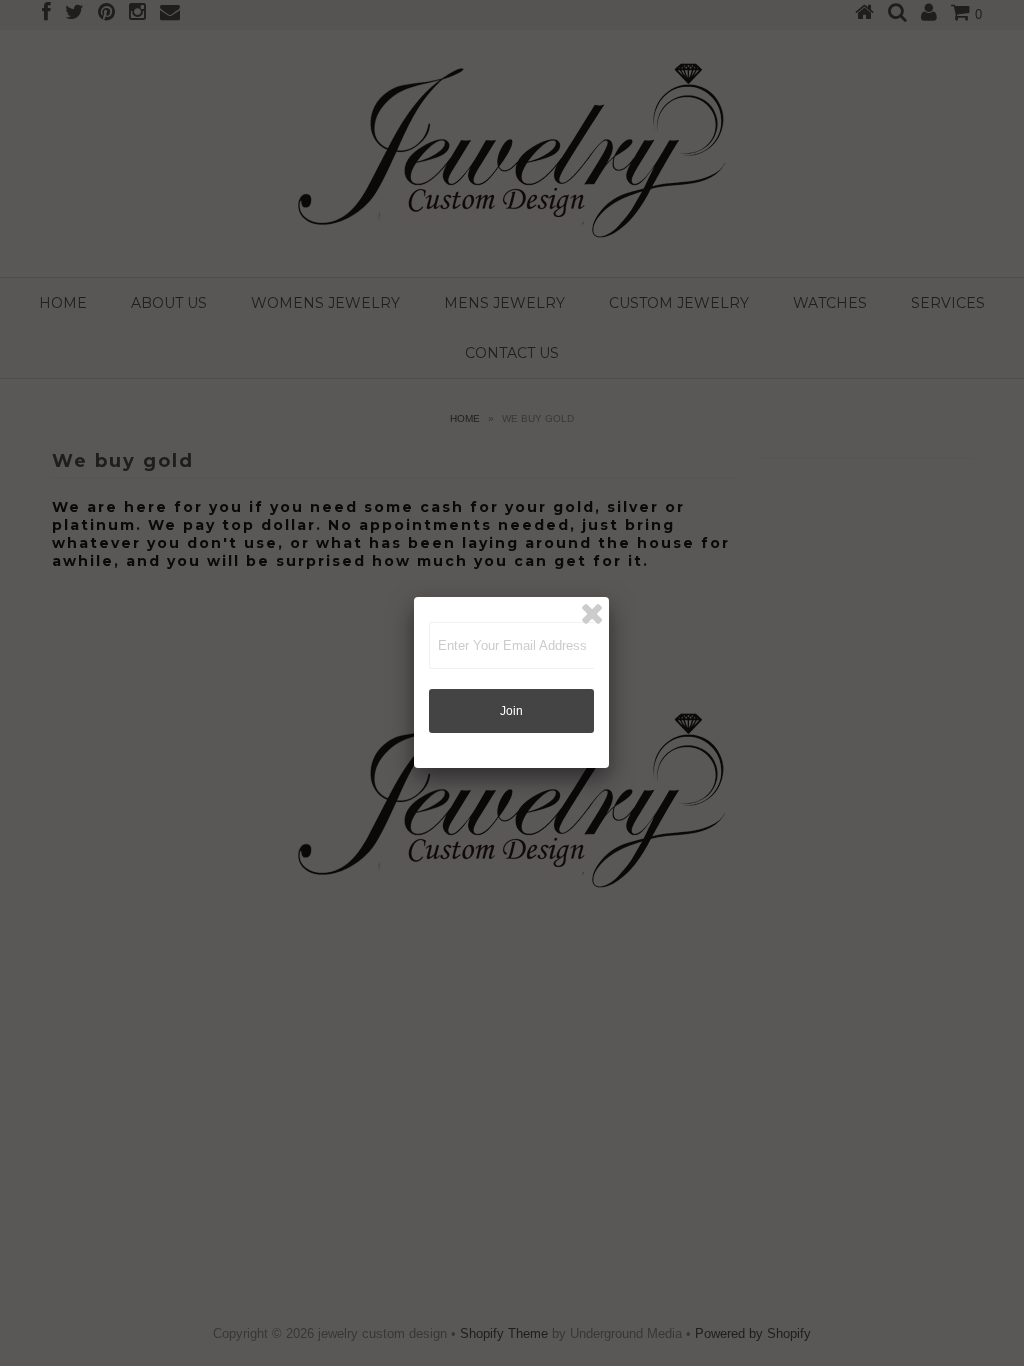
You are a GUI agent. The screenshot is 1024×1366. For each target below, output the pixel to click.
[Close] (592, 614)
